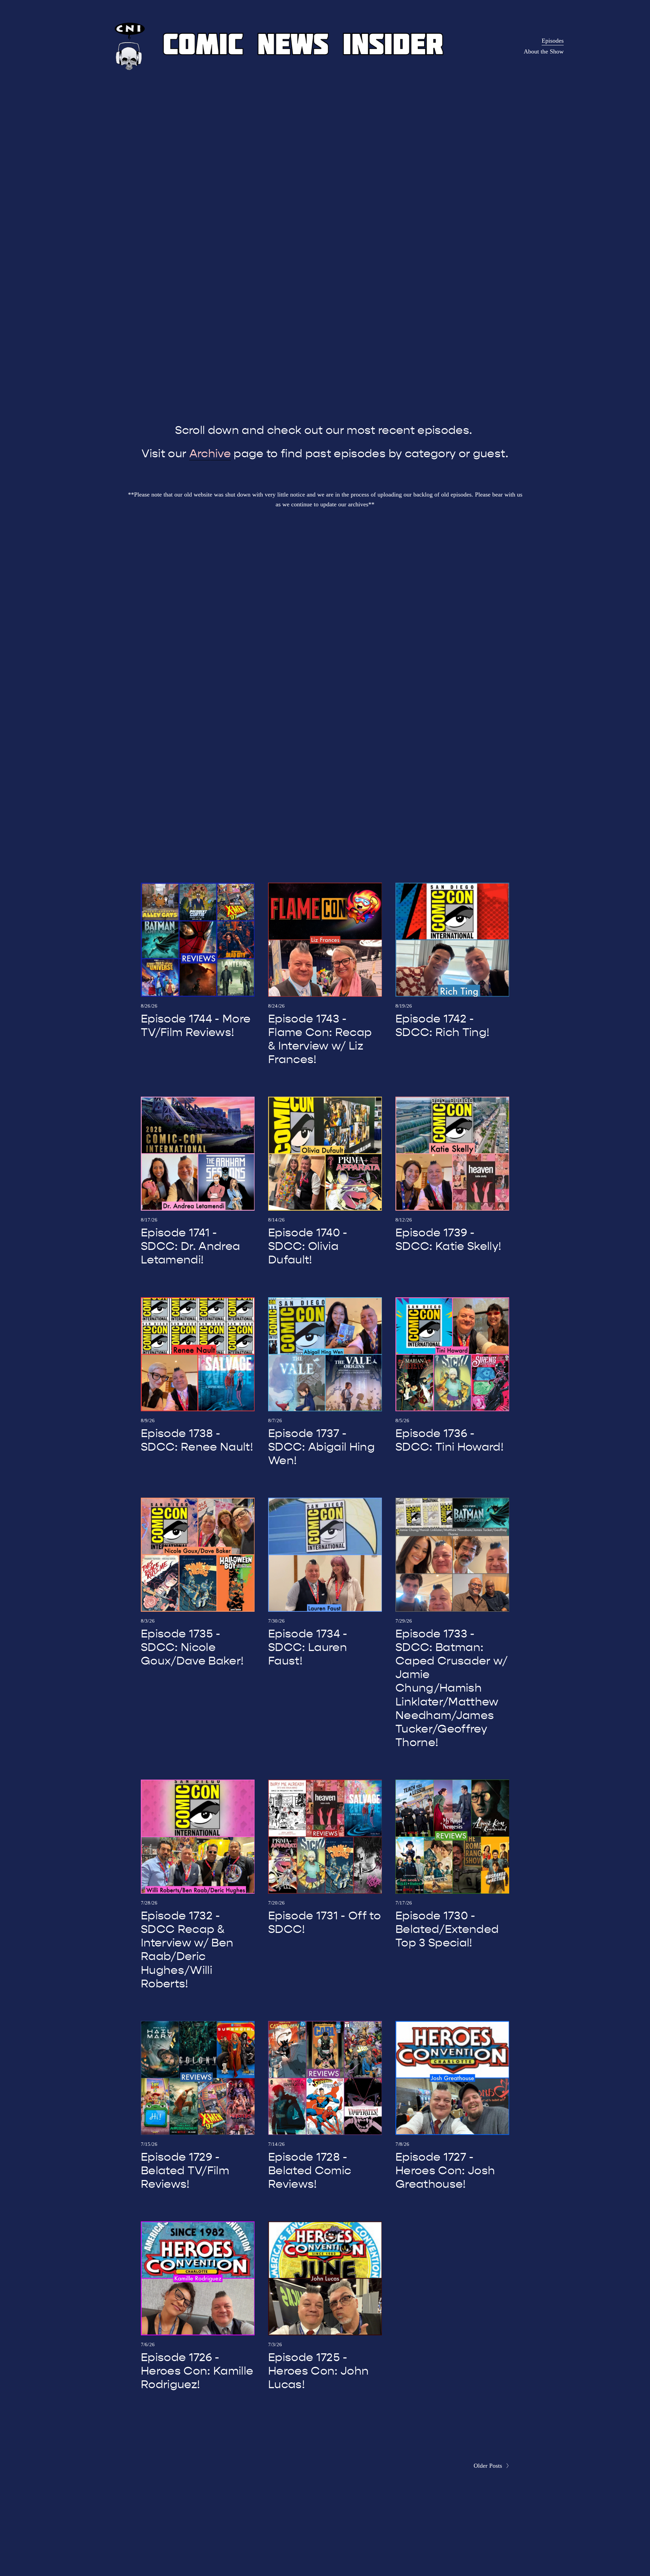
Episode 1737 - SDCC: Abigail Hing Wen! (321, 1447)
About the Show (544, 51)
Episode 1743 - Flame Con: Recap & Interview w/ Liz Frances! (320, 1039)
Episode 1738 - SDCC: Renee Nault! (197, 1440)
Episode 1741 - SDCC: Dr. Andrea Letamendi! (190, 1246)
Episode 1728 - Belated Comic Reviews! (310, 2171)
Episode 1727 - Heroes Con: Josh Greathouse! (445, 2171)
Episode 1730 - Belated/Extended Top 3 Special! (447, 1929)
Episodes (553, 41)
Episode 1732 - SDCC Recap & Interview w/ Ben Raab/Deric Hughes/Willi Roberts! (187, 1950)
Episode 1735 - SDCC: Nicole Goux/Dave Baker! (192, 1647)
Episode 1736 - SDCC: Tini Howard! (449, 1440)
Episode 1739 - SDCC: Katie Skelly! (448, 1239)
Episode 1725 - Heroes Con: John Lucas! (318, 2371)
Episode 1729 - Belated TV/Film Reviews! (185, 2171)
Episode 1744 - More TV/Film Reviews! (196, 1026)
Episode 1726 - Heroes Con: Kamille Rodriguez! (197, 2371)
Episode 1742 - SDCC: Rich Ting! (442, 1026)
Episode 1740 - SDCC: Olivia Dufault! (308, 1246)
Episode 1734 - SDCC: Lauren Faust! (308, 1647)
